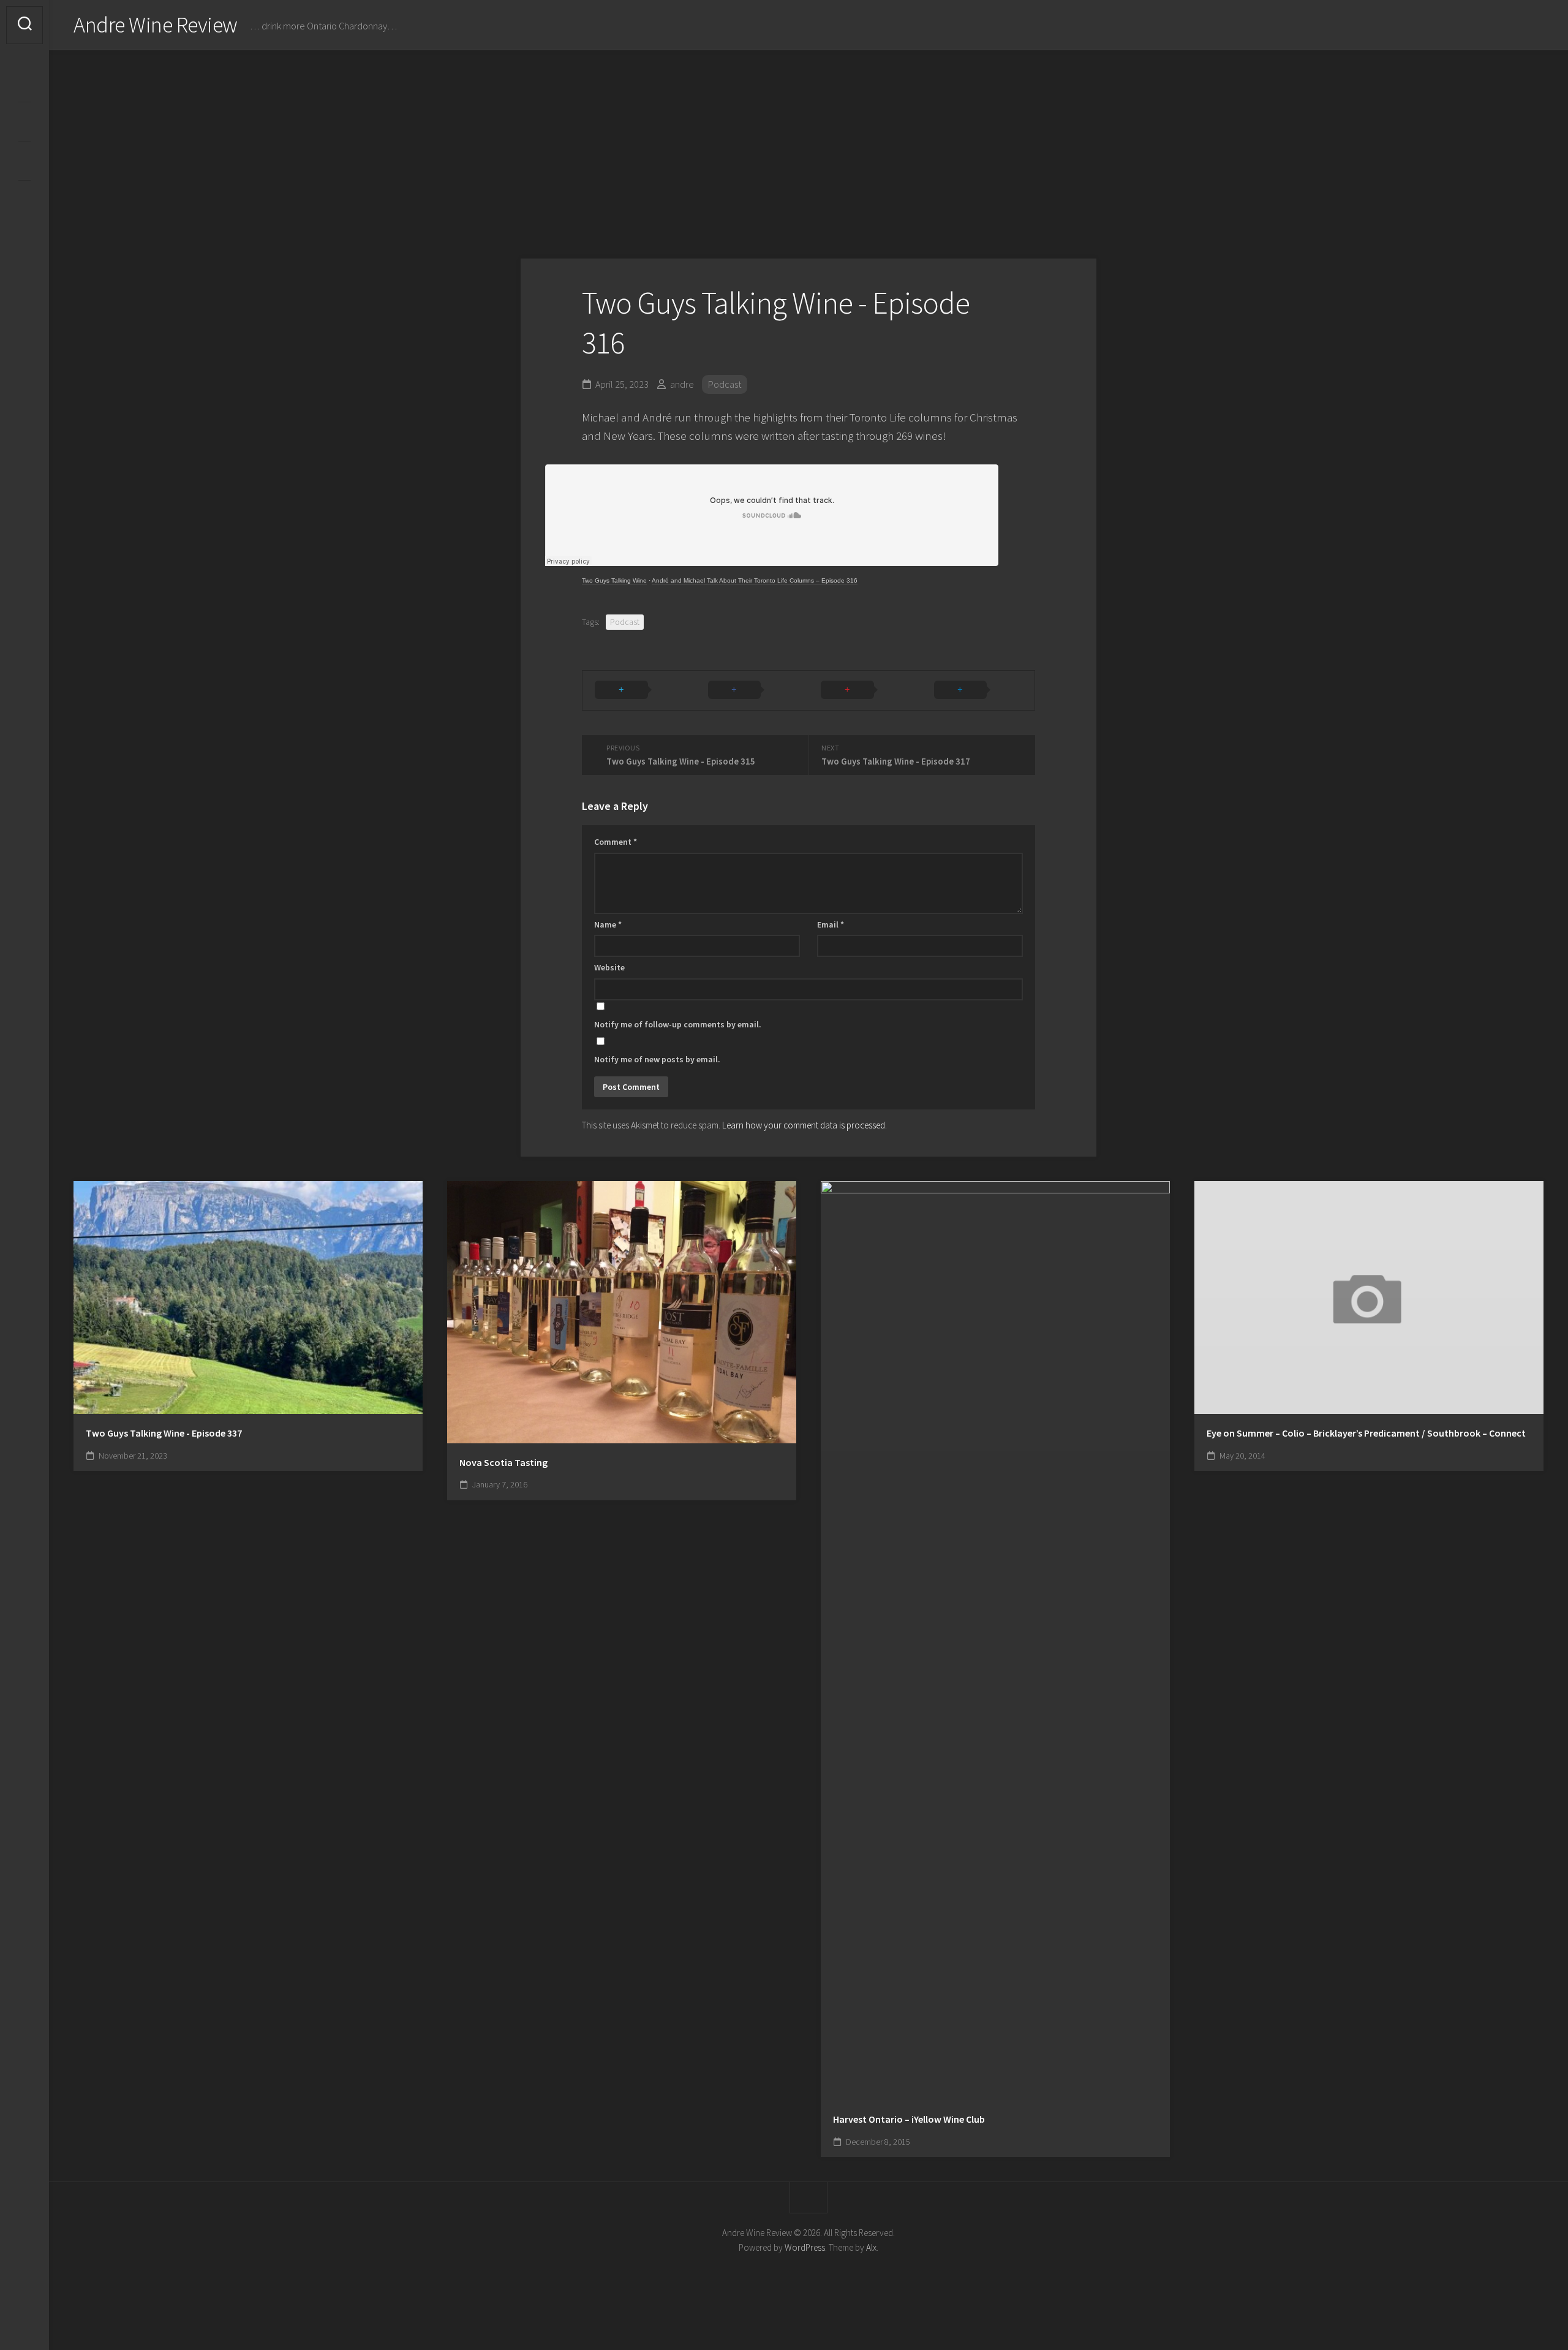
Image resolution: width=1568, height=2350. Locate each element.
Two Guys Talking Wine (614, 580)
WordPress (805, 2247)
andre (682, 384)
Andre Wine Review (156, 25)
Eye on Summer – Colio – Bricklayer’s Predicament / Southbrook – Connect (1366, 1433)
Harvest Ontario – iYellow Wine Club (909, 2119)
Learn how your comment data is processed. (805, 1125)
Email (831, 924)
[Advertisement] (809, 142)
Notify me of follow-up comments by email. (678, 1024)
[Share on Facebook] (752, 690)
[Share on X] (639, 690)
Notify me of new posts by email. (657, 1059)
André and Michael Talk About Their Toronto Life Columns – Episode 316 (755, 580)
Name (608, 924)
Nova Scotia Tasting (503, 1462)
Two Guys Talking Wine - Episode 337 (164, 1433)
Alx (871, 2247)
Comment (616, 842)
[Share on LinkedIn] (978, 690)
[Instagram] (24, 82)
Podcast (725, 384)
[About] (24, 121)
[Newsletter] (24, 161)
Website (609, 967)
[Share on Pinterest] (865, 690)
